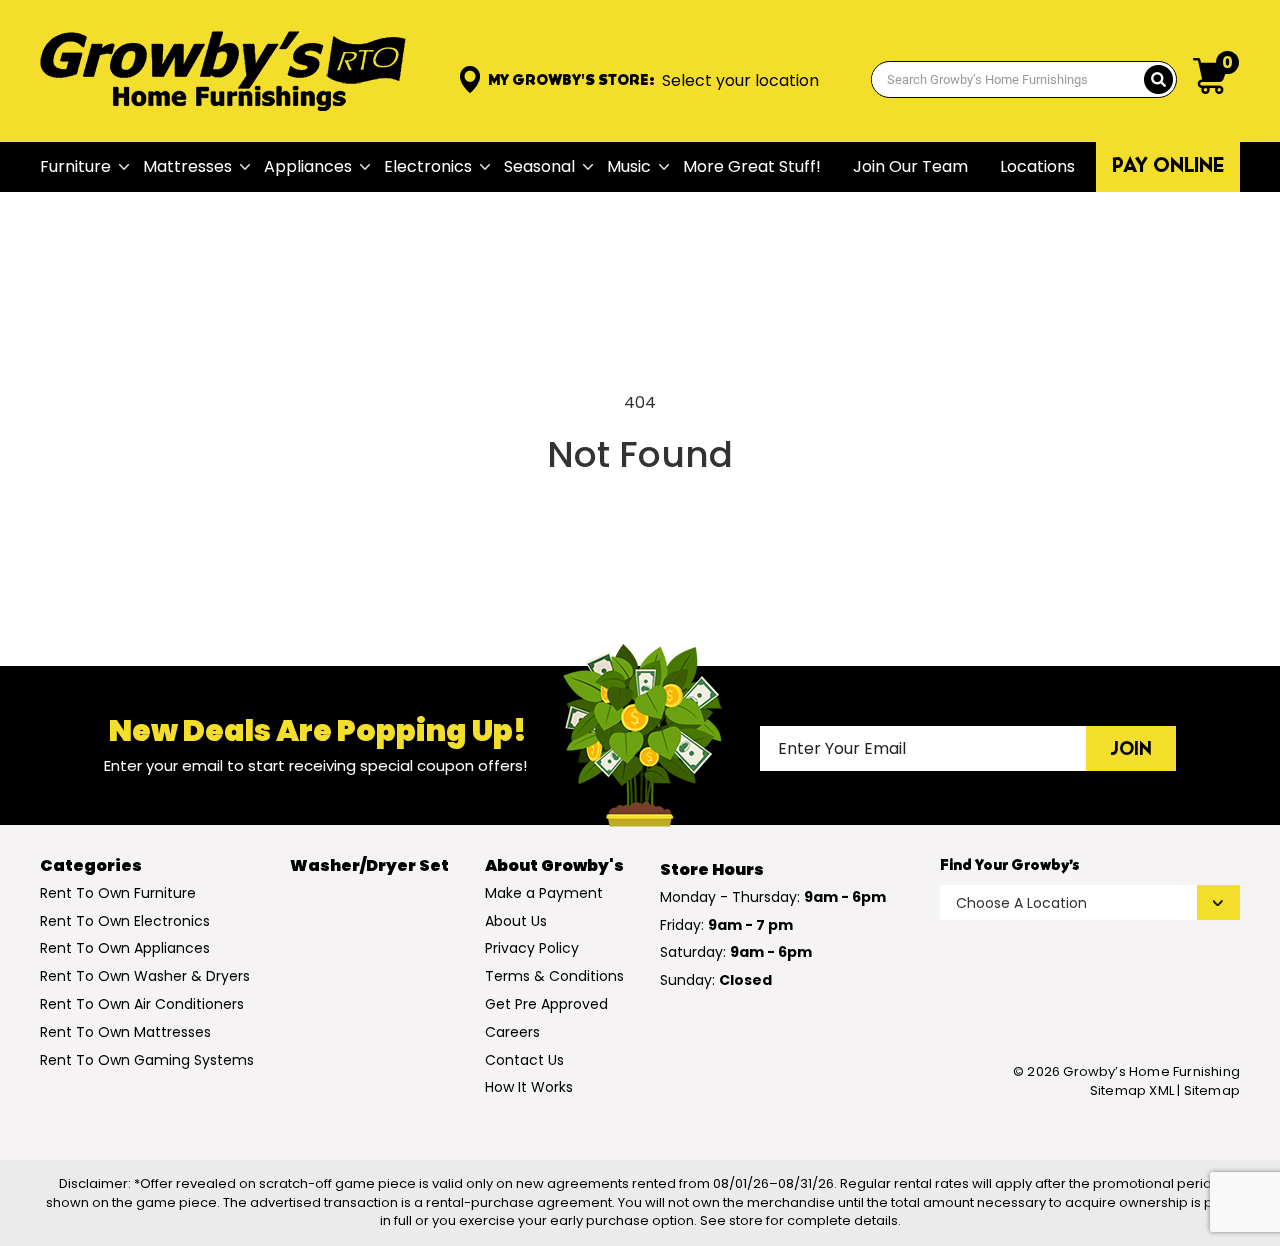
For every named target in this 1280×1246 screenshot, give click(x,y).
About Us (516, 921)
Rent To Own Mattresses (125, 1032)
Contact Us (524, 1060)
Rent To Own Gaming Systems (147, 1060)
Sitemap (1212, 1091)
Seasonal (539, 166)
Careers (512, 1032)
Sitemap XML (1132, 1090)
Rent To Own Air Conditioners (142, 1004)
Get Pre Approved (546, 1004)
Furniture (75, 166)
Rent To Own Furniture (118, 893)
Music (629, 166)
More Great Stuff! (752, 166)
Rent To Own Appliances (125, 948)
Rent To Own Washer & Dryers (145, 976)
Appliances (308, 166)
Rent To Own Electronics (125, 921)
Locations (1037, 166)
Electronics (428, 166)
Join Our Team (910, 166)
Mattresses (187, 166)
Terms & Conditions (554, 976)
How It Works (529, 1087)
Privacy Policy (532, 948)
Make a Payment (544, 893)
